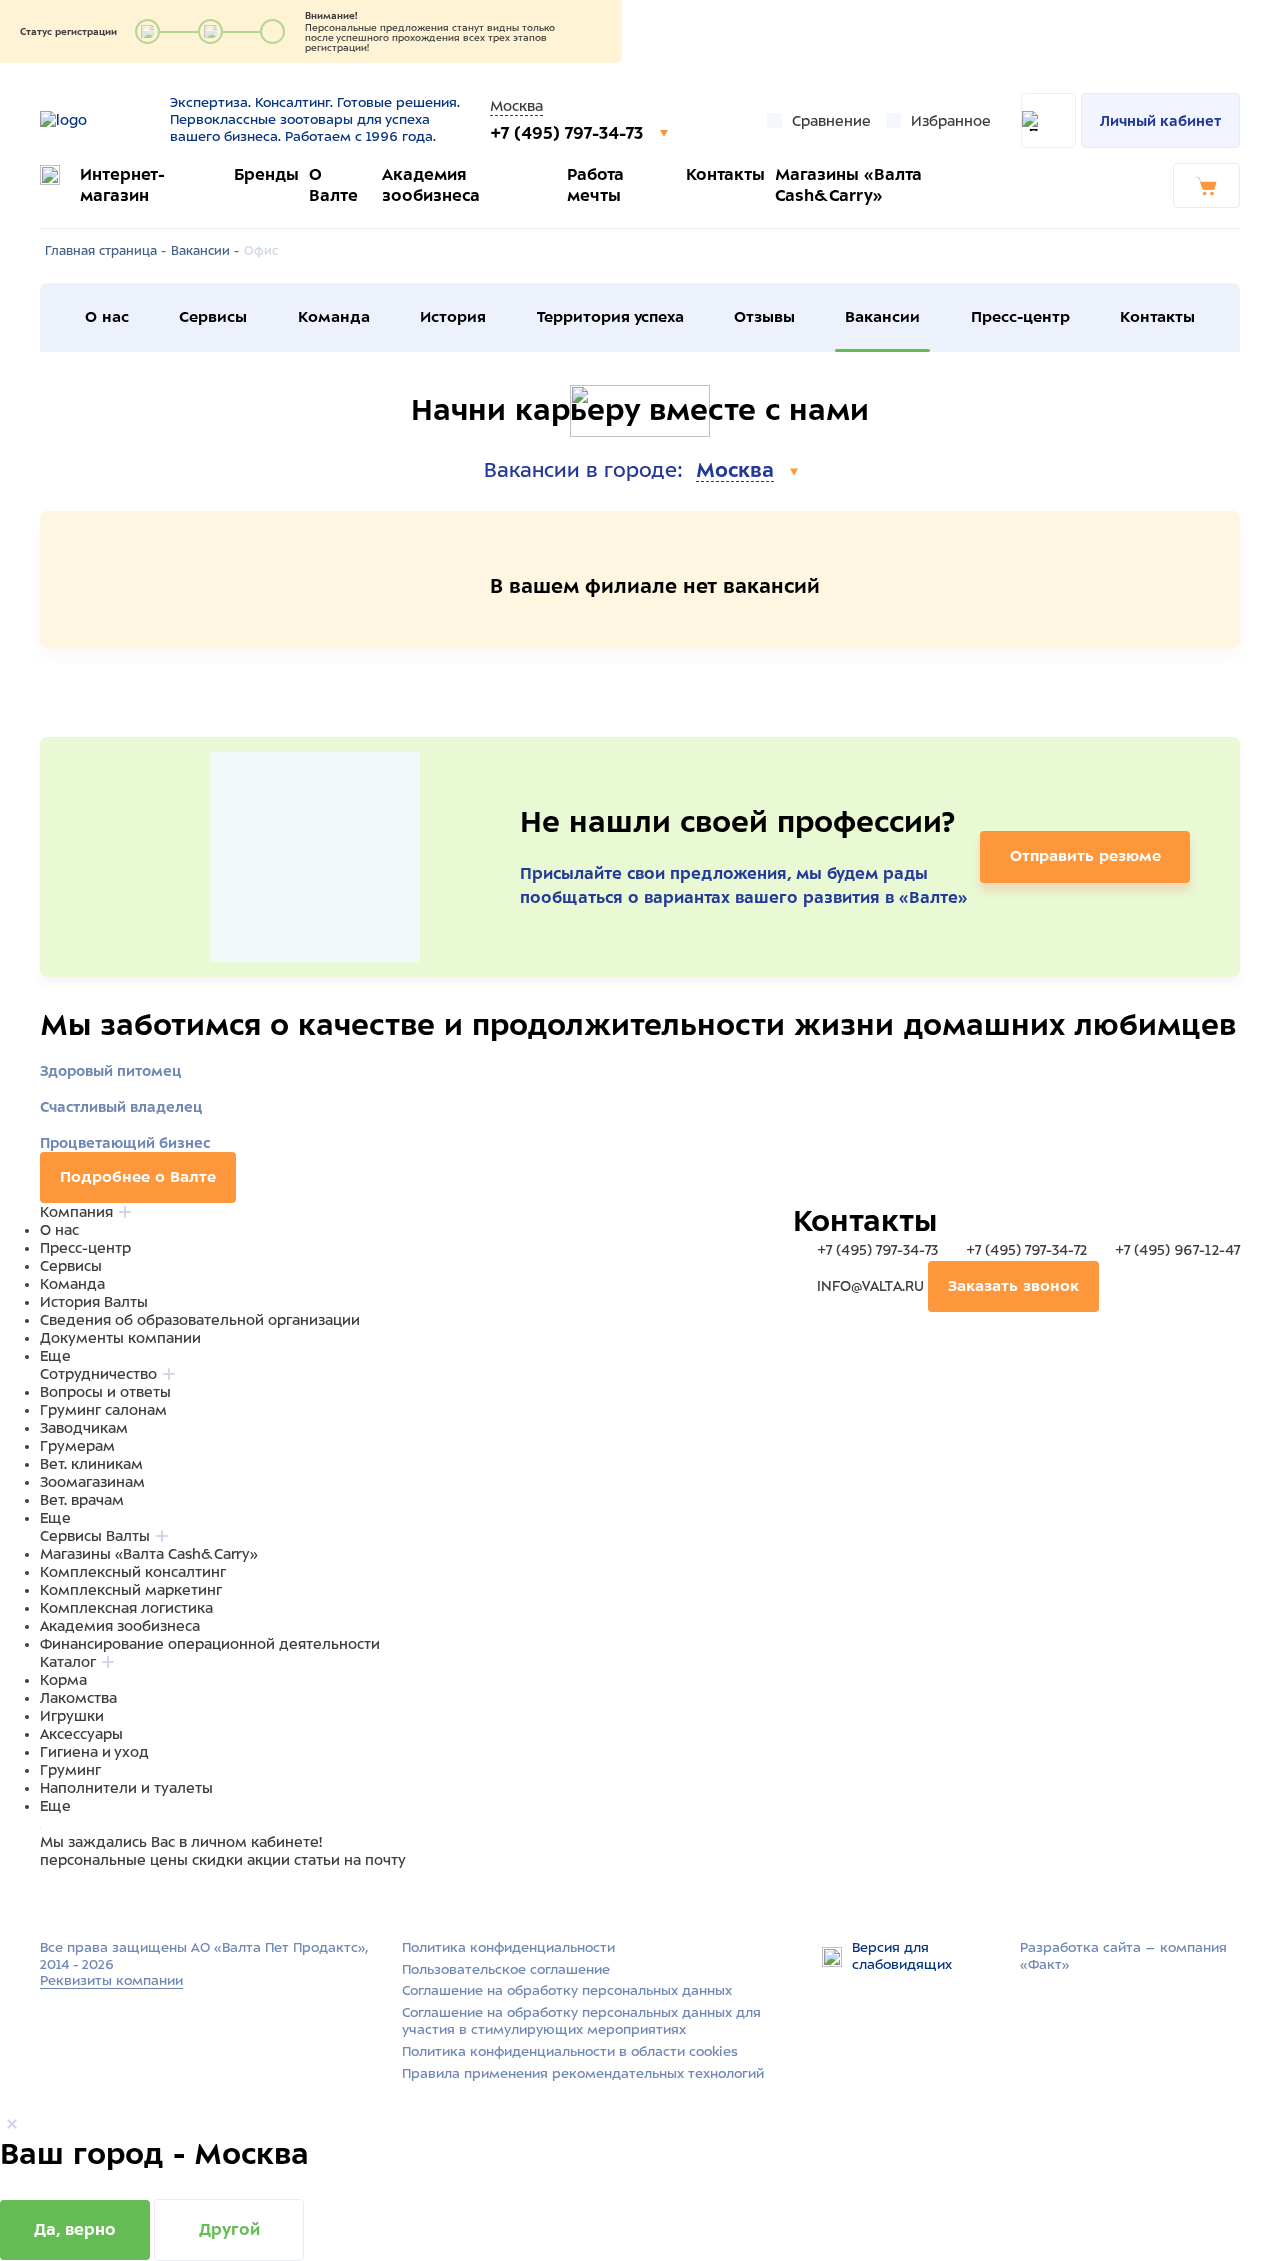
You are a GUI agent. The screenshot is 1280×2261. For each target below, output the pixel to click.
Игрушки (72, 1716)
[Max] (76, 1899)
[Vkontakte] (98, 1899)
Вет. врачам (82, 1500)
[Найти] (1048, 120)
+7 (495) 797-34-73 (569, 133)
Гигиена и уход (94, 1752)
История (453, 317)
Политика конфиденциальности (508, 1947)
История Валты (94, 1302)
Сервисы (213, 317)
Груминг (70, 1770)
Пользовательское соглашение (506, 1969)
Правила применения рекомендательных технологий (583, 2073)
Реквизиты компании (111, 1980)
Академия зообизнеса (120, 1626)
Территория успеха (610, 317)
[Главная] (97, 120)
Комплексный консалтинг (133, 1572)
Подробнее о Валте (138, 1177)
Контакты (725, 174)
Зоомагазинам (92, 1482)
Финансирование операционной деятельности (210, 1644)
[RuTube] (52, 1899)
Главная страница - (105, 251)
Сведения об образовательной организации (200, 1320)
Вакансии (882, 317)
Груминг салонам (103, 1410)
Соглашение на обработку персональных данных (567, 1990)
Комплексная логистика (126, 1608)
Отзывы (764, 317)
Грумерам (77, 1446)
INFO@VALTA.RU (870, 1286)
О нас (107, 317)
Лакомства (78, 1698)
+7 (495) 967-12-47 (1175, 1250)
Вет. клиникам (91, 1464)
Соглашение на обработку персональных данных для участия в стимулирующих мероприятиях (581, 2021)
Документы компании (120, 1338)
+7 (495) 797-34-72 (1026, 1250)
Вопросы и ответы (105, 1392)
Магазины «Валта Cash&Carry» (149, 1554)
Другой (229, 2229)
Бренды (266, 174)
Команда (334, 317)
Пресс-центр (1020, 317)
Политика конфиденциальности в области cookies (570, 2051)
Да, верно (75, 2229)
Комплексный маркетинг (131, 1590)
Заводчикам (84, 1428)
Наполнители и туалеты (126, 1788)
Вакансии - (205, 251)
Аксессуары (81, 1734)
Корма (63, 1680)
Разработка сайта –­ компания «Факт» (1123, 1956)
